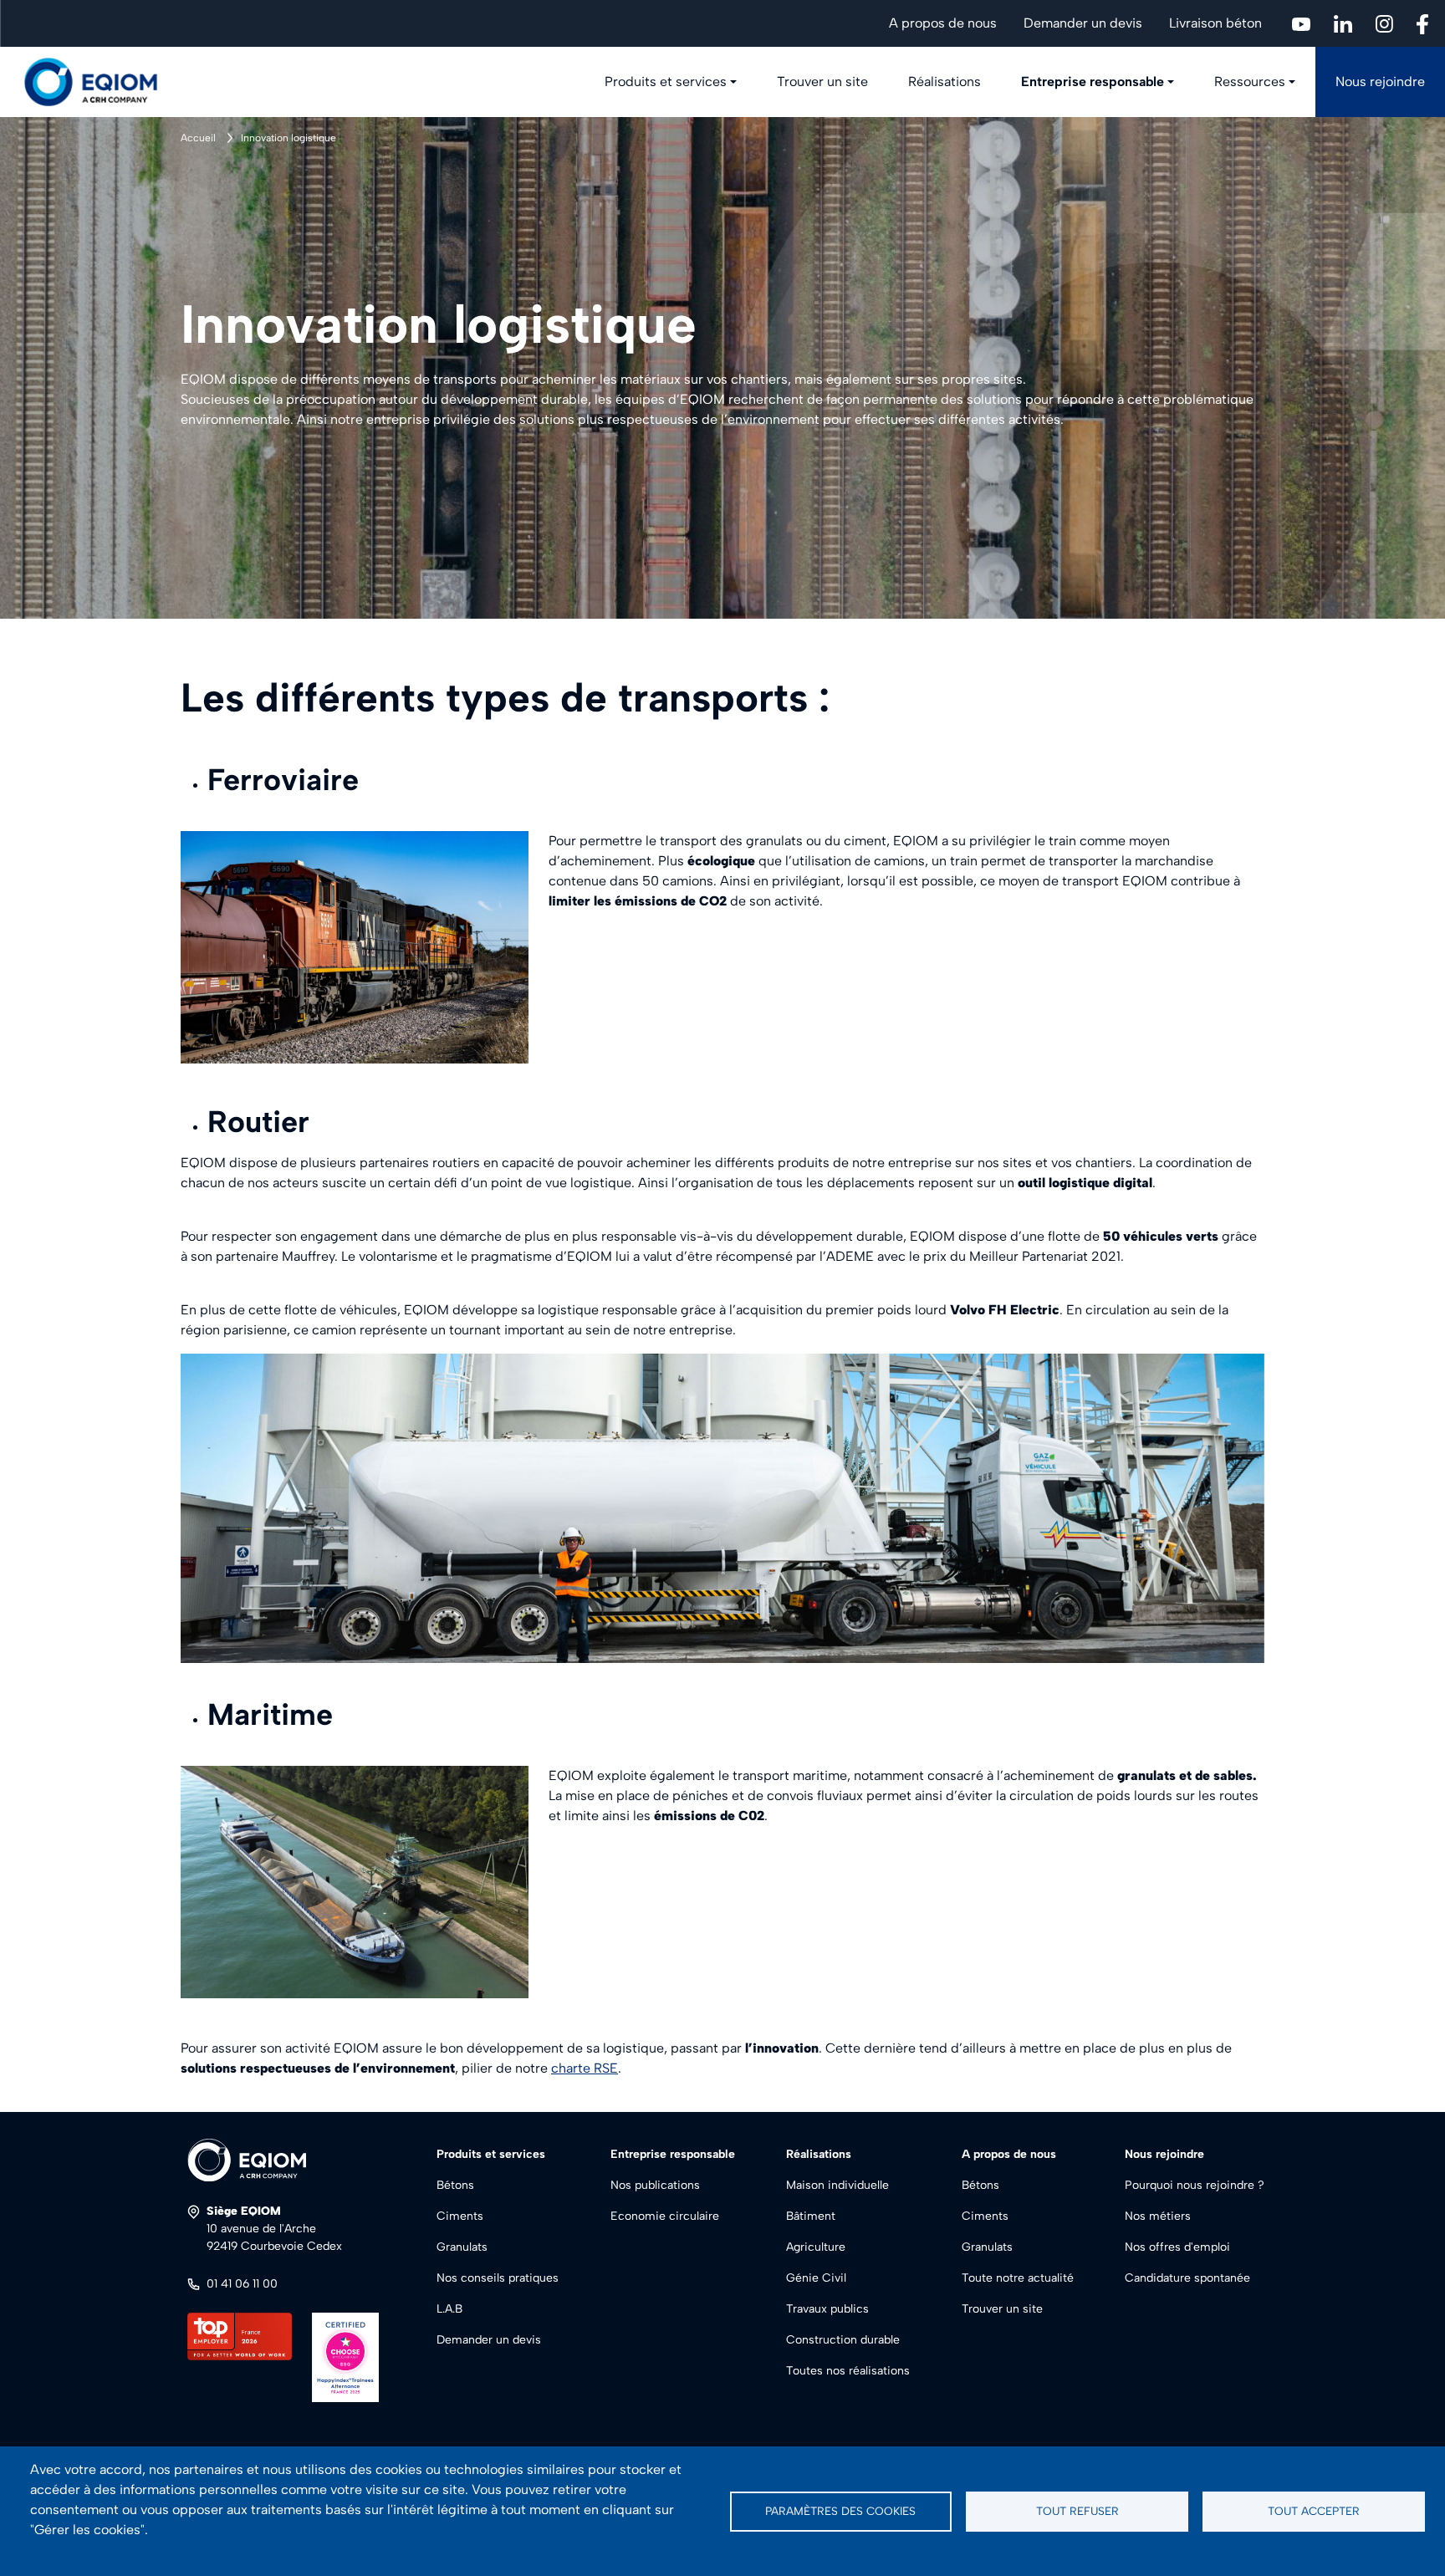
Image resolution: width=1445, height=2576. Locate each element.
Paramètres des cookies (840, 2511)
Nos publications (655, 2185)
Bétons (455, 2185)
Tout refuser (1077, 2511)
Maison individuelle (837, 2185)
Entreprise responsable (1093, 82)
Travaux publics (827, 2309)
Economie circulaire (665, 2216)
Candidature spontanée (1187, 2278)
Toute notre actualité (1018, 2278)
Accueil (198, 138)
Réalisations (945, 82)
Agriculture (816, 2247)
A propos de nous (943, 23)
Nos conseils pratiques (498, 2278)
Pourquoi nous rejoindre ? (1195, 2185)
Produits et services (666, 82)
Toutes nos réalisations (848, 2371)
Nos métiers (1158, 2216)
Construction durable (843, 2340)
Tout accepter (1314, 2511)
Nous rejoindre (1380, 82)
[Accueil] (100, 82)
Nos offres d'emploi (1177, 2247)
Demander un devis (1083, 23)
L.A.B (449, 2309)
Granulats (462, 2247)
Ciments (460, 2216)
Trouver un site (822, 82)
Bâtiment (811, 2216)
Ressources (1250, 82)
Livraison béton (1215, 23)
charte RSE (585, 2068)
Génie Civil (816, 2278)
